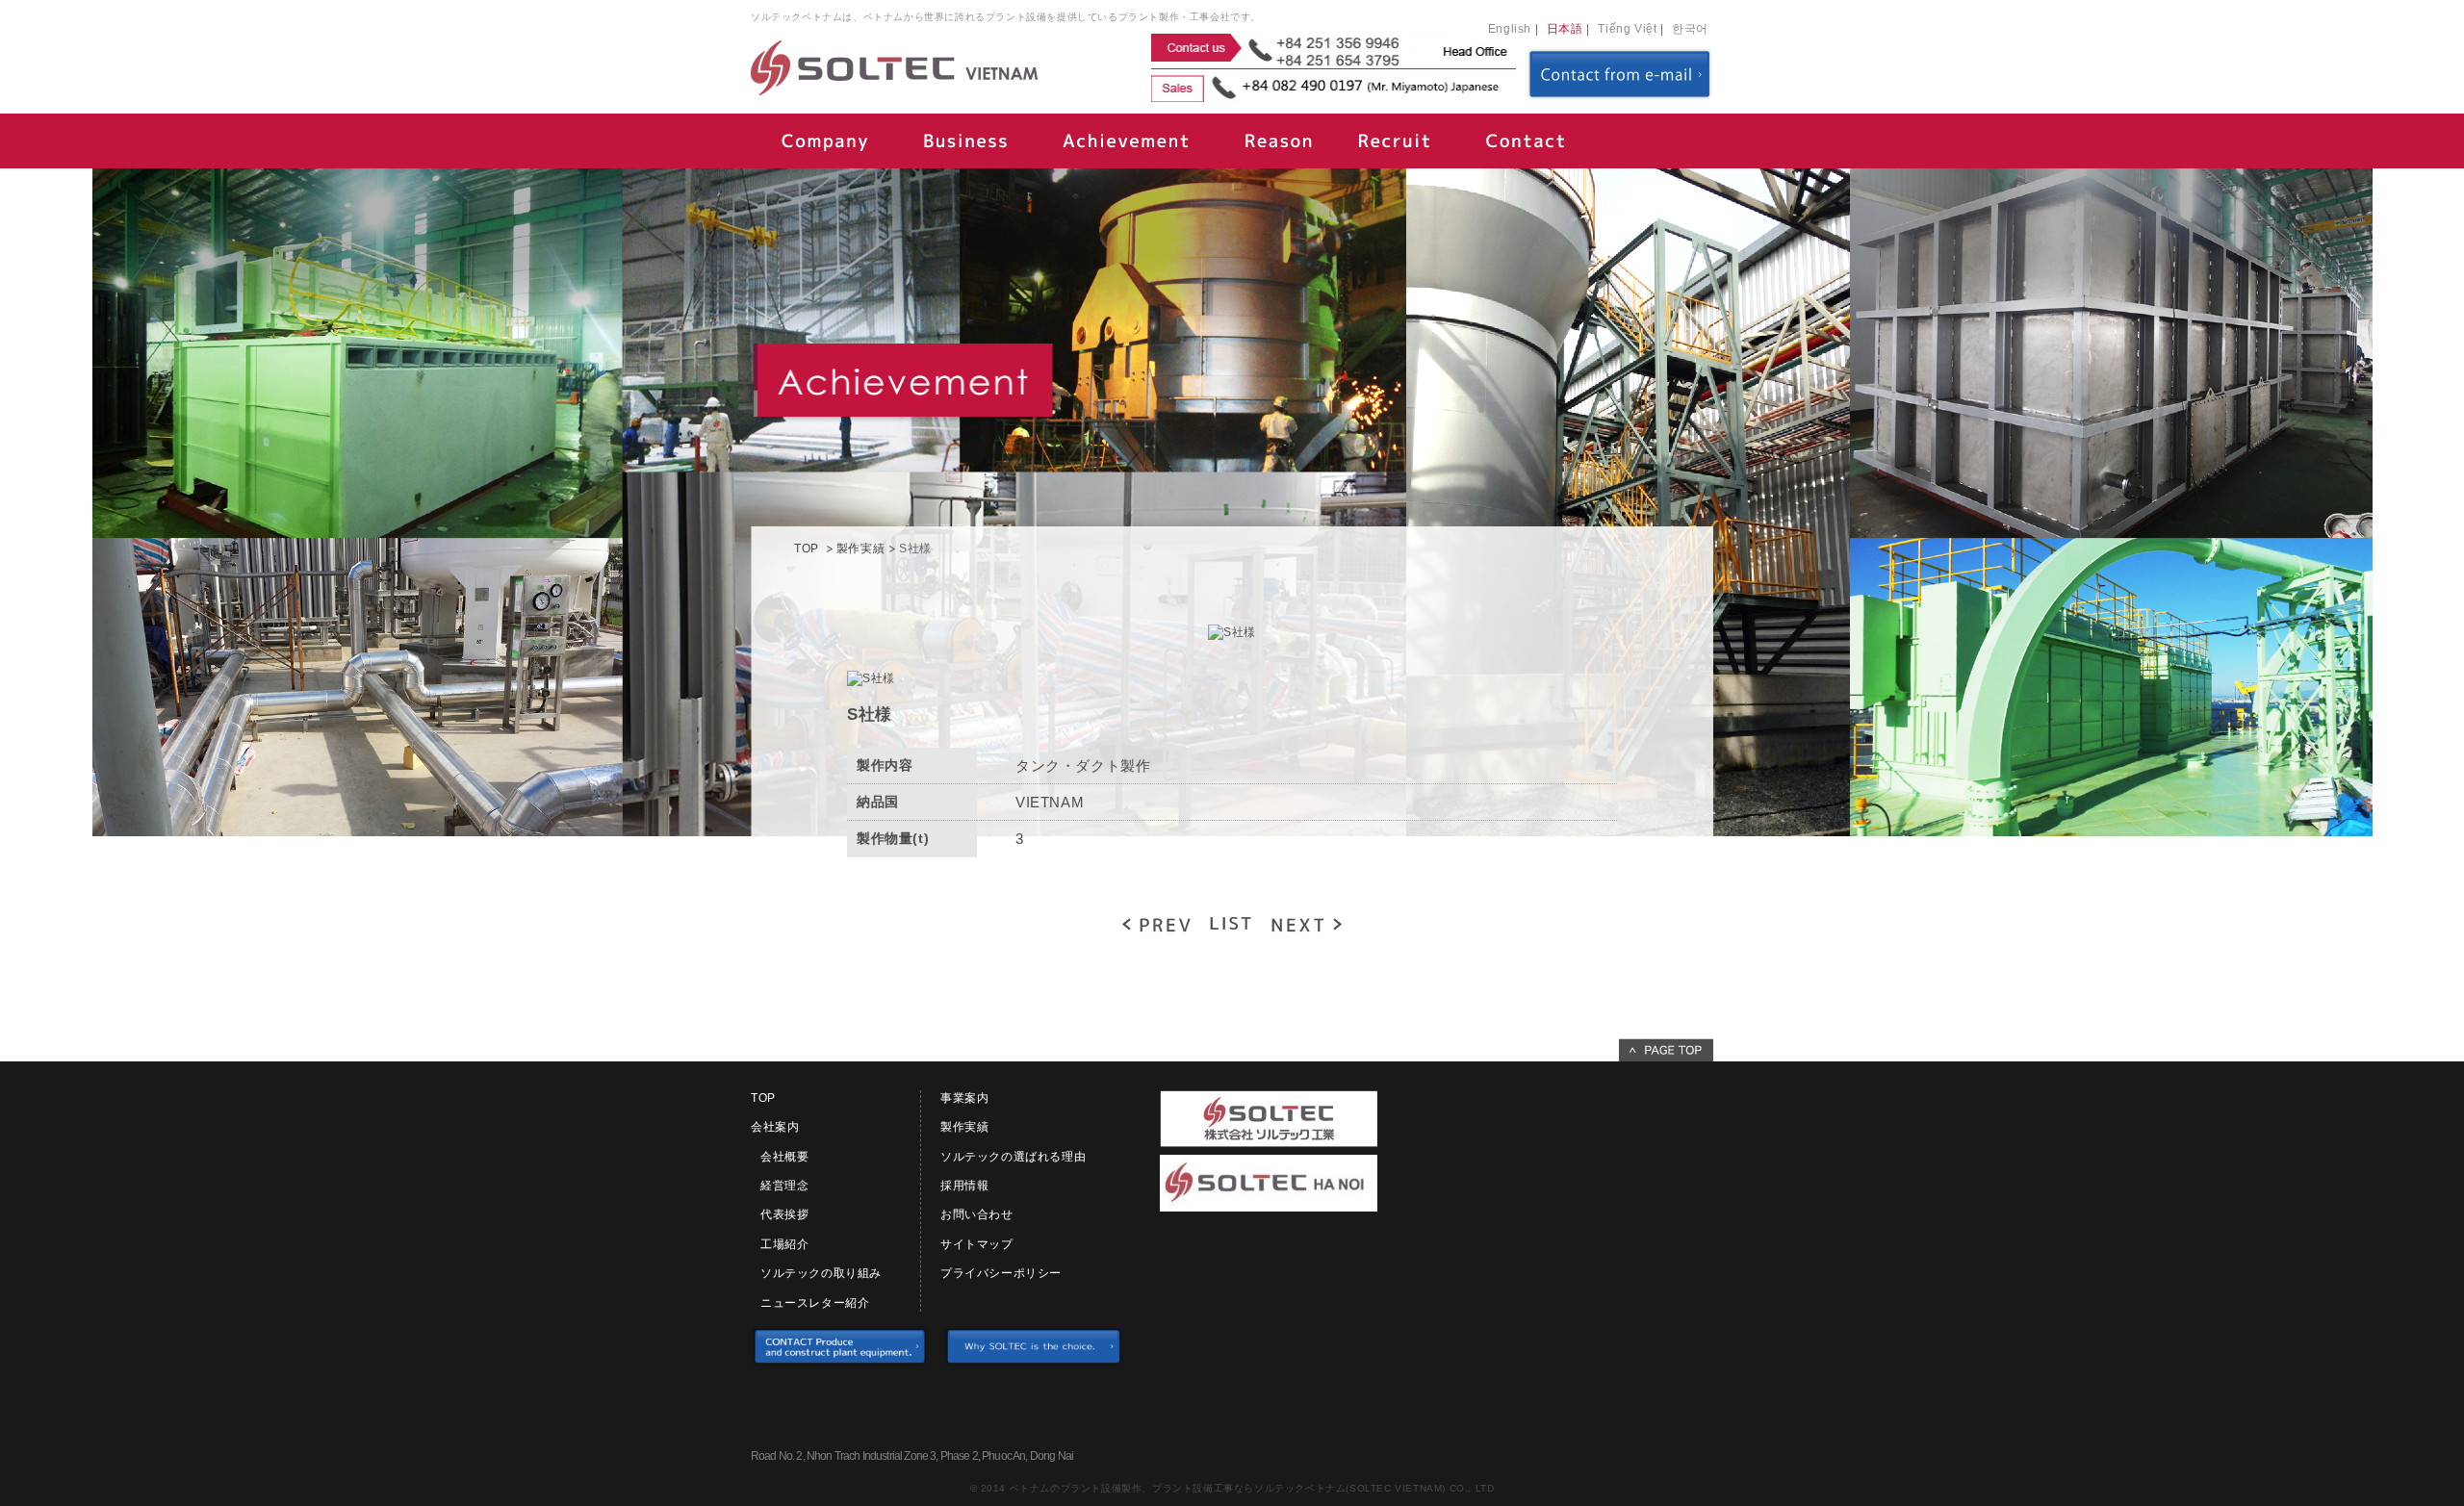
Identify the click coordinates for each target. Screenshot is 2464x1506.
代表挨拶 (784, 1214)
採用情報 (964, 1186)
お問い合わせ (977, 1214)
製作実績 (860, 549)
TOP (807, 549)
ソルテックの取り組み (821, 1273)
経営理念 (784, 1186)
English (1510, 29)
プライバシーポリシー (1001, 1273)
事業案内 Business (962, 141)
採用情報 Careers (1396, 141)
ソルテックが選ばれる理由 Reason (1280, 141)
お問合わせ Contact (1526, 141)
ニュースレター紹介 (815, 1303)
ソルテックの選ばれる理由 (1013, 1157)
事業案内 (964, 1098)
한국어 (1690, 29)
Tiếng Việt (1627, 29)
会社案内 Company (823, 141)
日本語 (1565, 29)
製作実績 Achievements (1126, 141)
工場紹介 (784, 1244)
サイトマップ (977, 1244)
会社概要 (784, 1157)
